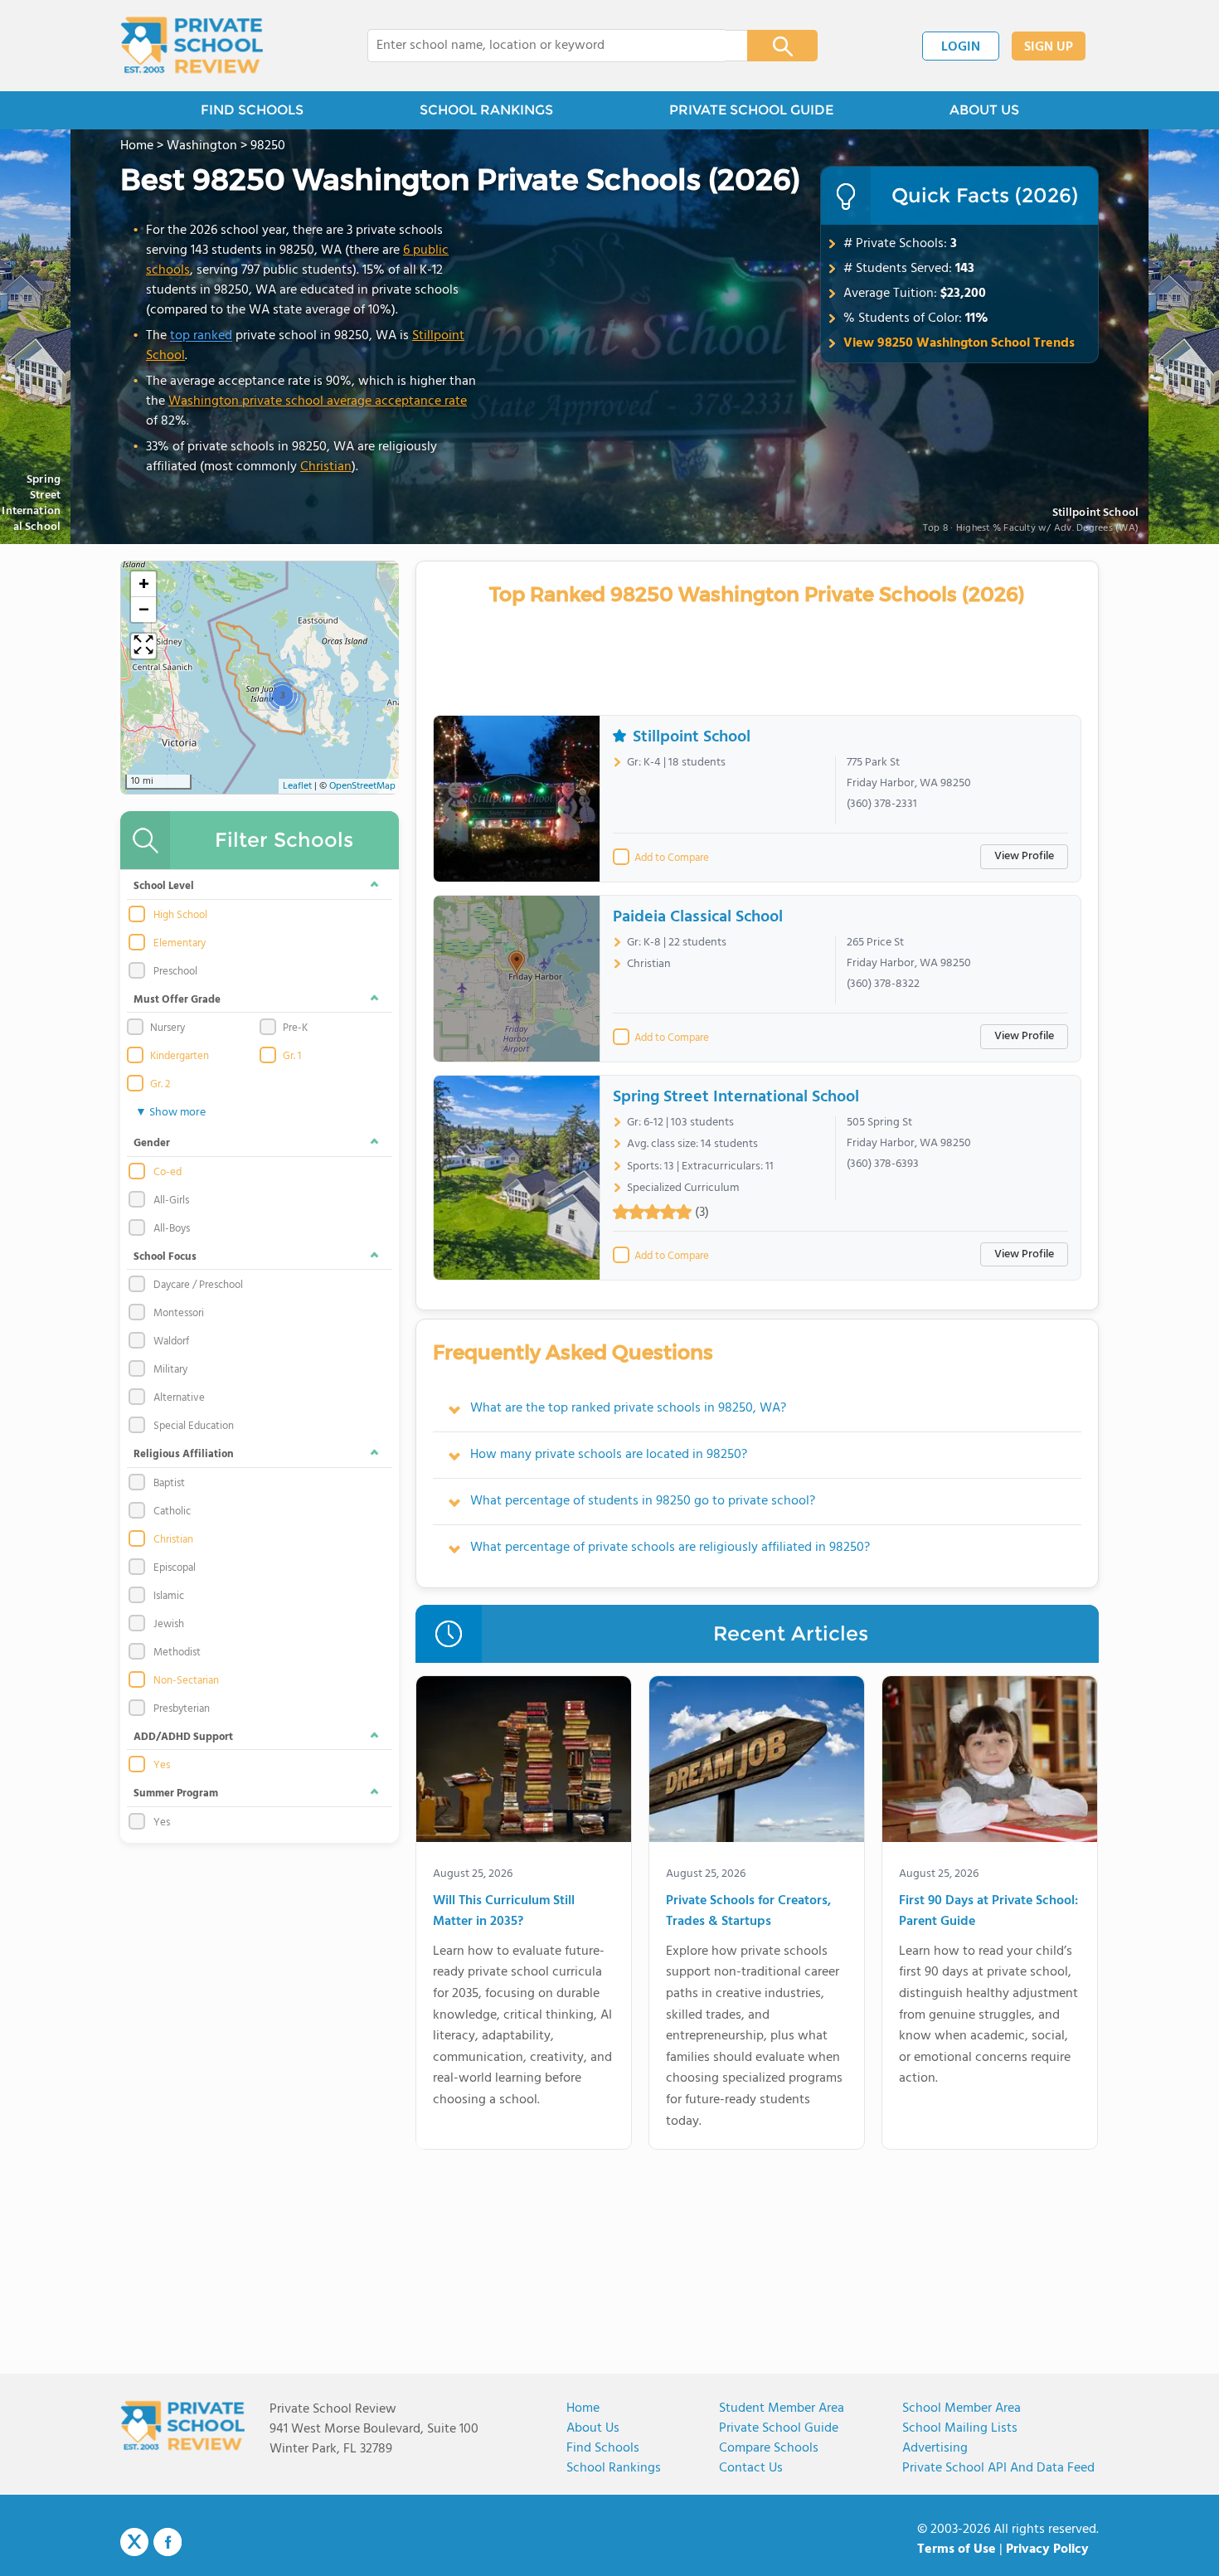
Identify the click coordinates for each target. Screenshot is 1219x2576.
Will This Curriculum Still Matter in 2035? (504, 1912)
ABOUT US (984, 110)
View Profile (1024, 856)
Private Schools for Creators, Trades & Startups (748, 1912)
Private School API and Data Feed (998, 2468)
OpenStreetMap (362, 786)
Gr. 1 (292, 1057)
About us (593, 2428)
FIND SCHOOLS (252, 110)
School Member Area (962, 2408)
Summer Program (176, 1793)
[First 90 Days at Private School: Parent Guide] (990, 1762)
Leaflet (297, 786)
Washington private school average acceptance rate (318, 401)
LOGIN (961, 47)
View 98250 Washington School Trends (959, 343)
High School (180, 916)
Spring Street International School (736, 1097)
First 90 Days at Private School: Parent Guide (988, 1912)
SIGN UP (1049, 47)
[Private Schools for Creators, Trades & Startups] (757, 1762)
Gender (152, 1143)
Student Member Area (782, 2408)
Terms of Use (957, 2549)
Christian (326, 467)
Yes (162, 1766)
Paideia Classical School (698, 917)
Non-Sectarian (186, 1681)
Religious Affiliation (184, 1454)
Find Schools (603, 2448)
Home (583, 2408)
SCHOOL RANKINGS (486, 110)
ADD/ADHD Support (183, 1737)
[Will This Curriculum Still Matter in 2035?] (524, 1762)
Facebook (168, 2542)
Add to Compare (672, 858)
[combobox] (546, 46)
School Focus (165, 1257)
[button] (282, 695)
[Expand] (143, 646)
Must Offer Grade (177, 1000)
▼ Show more (170, 1113)
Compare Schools (769, 2448)
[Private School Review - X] (134, 2543)
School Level (164, 886)
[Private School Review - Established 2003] (192, 46)
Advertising (935, 2448)
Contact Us (751, 2468)
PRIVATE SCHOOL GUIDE (751, 110)
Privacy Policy (1047, 2549)
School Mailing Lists (960, 2428)
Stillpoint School (1095, 514)
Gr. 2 (160, 1085)
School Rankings (614, 2468)
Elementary (180, 944)
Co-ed (168, 1173)
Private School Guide (779, 2428)
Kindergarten (180, 1057)
